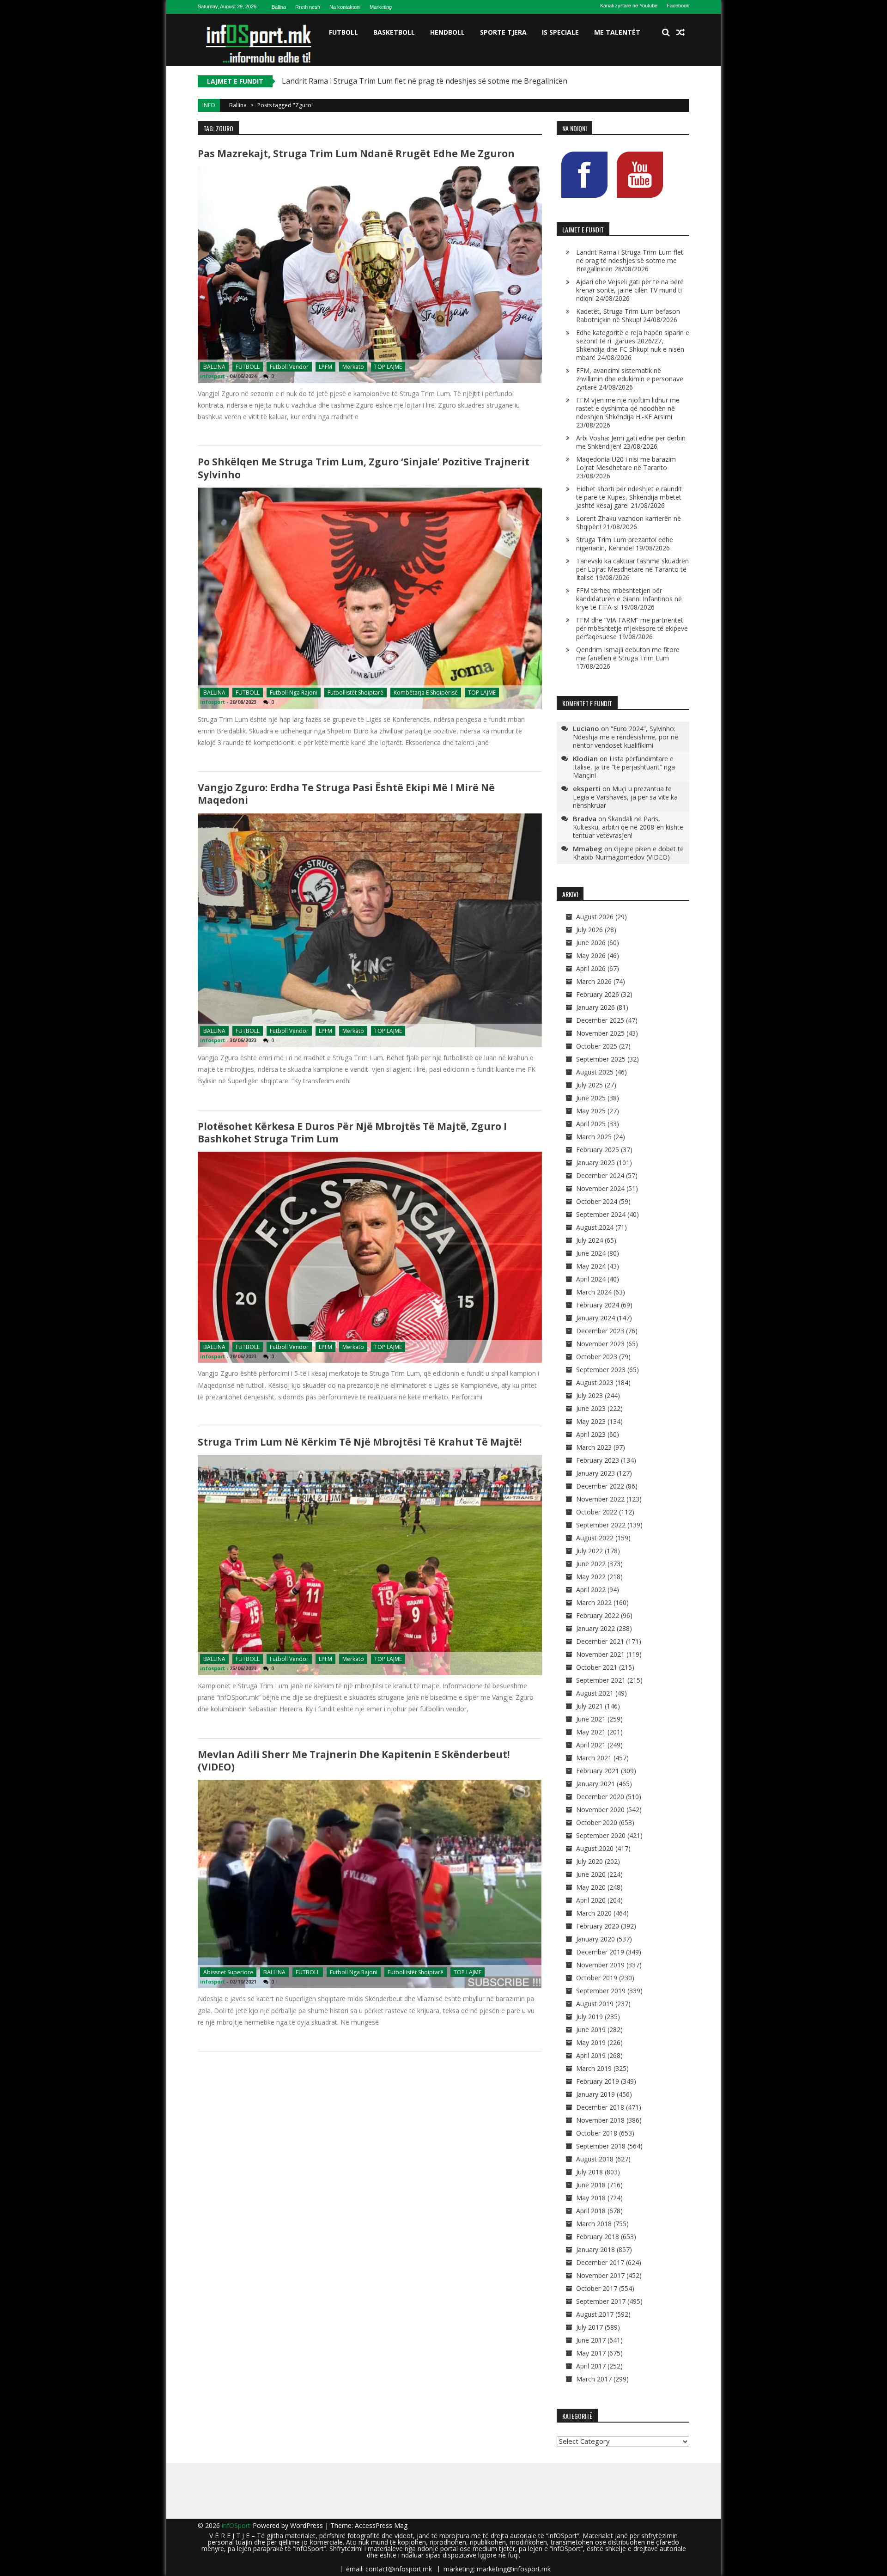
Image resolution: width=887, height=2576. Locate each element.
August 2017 (595, 2314)
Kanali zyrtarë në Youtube (629, 6)
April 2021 (591, 1745)
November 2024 (600, 1188)
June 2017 (591, 2340)
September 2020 (601, 1835)
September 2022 (601, 1525)
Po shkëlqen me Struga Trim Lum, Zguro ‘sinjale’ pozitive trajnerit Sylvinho (364, 468)
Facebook (678, 6)
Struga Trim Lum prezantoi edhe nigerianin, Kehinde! (625, 544)
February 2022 (598, 1615)
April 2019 (591, 2055)
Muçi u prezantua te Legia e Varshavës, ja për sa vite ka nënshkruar (625, 797)
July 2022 (589, 1551)
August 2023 (595, 1383)
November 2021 (600, 1654)
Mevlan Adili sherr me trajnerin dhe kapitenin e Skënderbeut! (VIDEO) (354, 1761)
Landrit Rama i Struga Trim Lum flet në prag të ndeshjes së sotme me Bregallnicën (630, 260)
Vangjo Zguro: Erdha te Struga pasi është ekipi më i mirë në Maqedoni (346, 794)
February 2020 (598, 1926)
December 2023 (600, 1331)
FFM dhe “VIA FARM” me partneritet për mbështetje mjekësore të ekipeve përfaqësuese (632, 628)
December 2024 (600, 1175)
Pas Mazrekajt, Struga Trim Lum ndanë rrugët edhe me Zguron (356, 153)
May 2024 (591, 1266)
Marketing (381, 7)
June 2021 (591, 1719)
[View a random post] (680, 32)
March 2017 (594, 2379)
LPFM (325, 367)
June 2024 (591, 1253)
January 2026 (595, 1007)
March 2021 (594, 1758)
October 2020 (597, 1822)
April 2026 (591, 968)
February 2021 (598, 1771)
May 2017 (591, 2353)
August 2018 (595, 2159)
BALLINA (214, 367)
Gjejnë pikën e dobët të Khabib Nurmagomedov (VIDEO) (628, 853)
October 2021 (597, 1667)
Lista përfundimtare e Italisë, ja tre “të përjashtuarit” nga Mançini (624, 767)
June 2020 (591, 1874)
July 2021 (589, 1706)
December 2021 (600, 1641)
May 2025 (591, 1111)
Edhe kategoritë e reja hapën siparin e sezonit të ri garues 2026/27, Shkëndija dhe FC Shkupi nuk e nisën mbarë (633, 345)
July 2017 (589, 2327)
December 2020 (600, 1797)
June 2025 (591, 1098)
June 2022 (591, 1564)
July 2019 (589, 2017)
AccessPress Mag (381, 2525)
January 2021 (595, 1784)
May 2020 (591, 1887)
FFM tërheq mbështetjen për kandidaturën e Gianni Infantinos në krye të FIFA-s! (629, 599)
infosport (213, 376)
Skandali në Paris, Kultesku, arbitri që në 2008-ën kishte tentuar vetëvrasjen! (628, 827)
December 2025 (600, 1020)
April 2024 (591, 1279)
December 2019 (600, 1952)
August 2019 (595, 2004)
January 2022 (595, 1628)
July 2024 (589, 1240)
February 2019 (598, 2081)
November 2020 (600, 1810)
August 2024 (595, 1227)
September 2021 (601, 1680)
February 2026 (598, 994)
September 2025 (601, 1059)
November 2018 (600, 2120)
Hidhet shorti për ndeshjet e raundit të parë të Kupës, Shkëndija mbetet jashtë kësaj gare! (629, 497)
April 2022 (591, 1590)
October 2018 (597, 2133)
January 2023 (595, 1473)
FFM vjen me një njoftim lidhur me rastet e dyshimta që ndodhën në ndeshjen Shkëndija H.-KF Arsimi (628, 408)
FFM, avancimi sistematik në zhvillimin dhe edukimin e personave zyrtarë (630, 379)
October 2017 (597, 2288)
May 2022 (591, 1577)
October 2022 (597, 1512)
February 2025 (598, 1150)
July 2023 (589, 1395)
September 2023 (601, 1370)
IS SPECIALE (560, 32)
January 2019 (595, 2094)
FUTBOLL (343, 32)
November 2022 (600, 1499)
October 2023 (597, 1357)
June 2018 (591, 2185)
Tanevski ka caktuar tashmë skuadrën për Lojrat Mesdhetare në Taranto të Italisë (632, 569)
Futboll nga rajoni (294, 693)
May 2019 (591, 2042)
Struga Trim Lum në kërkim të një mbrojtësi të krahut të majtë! (360, 1442)
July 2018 (589, 2172)
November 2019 (600, 1965)
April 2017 (591, 2366)
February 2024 (598, 1305)
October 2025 (597, 1046)
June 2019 (591, 2030)
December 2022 (600, 1486)
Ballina (279, 7)
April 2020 (591, 1900)
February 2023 (598, 1460)
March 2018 (594, 2224)
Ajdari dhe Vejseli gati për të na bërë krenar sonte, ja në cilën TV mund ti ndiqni (630, 290)
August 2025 (595, 1072)
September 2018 (601, 2146)
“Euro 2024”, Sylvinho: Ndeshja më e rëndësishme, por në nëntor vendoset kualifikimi (626, 737)
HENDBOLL (447, 32)
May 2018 (591, 2198)
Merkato (353, 367)
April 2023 (591, 1434)
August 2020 (595, 1848)
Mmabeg (588, 848)
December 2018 (600, 2107)
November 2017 (600, 2275)
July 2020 (589, 1861)
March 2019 (594, 2068)
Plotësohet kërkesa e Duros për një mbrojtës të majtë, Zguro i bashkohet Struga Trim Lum (352, 1132)
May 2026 (591, 955)
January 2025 (595, 1163)
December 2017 (600, 2262)
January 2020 (595, 1939)
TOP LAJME (388, 367)
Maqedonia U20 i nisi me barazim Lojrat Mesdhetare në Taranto (626, 463)
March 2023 (594, 1447)
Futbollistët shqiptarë (355, 693)
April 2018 (591, 2211)
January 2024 (595, 1318)
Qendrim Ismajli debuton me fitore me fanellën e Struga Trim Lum (628, 654)
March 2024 (594, 1292)
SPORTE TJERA (503, 32)
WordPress (307, 2525)
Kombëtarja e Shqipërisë (426, 693)
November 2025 (600, 1033)
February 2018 (598, 2237)
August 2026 (595, 917)
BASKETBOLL (394, 32)
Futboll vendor (289, 367)
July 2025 (589, 1085)
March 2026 (594, 981)
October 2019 (597, 1978)
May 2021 (591, 1732)
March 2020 (594, 1913)
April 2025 (591, 1124)
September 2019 (601, 1991)
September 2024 (601, 1214)
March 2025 (594, 1137)
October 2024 (597, 1201)
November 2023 (600, 1344)
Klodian (585, 758)
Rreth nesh (308, 7)
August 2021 (595, 1693)
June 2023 (591, 1408)
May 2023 (591, 1421)
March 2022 (594, 1602)
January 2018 (595, 2249)
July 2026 (589, 930)
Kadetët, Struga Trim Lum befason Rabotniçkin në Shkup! (628, 315)
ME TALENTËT (617, 32)
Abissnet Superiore (228, 1972)
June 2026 (591, 943)
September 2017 (601, 2301)
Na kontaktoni (345, 7)
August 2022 (595, 1538)
